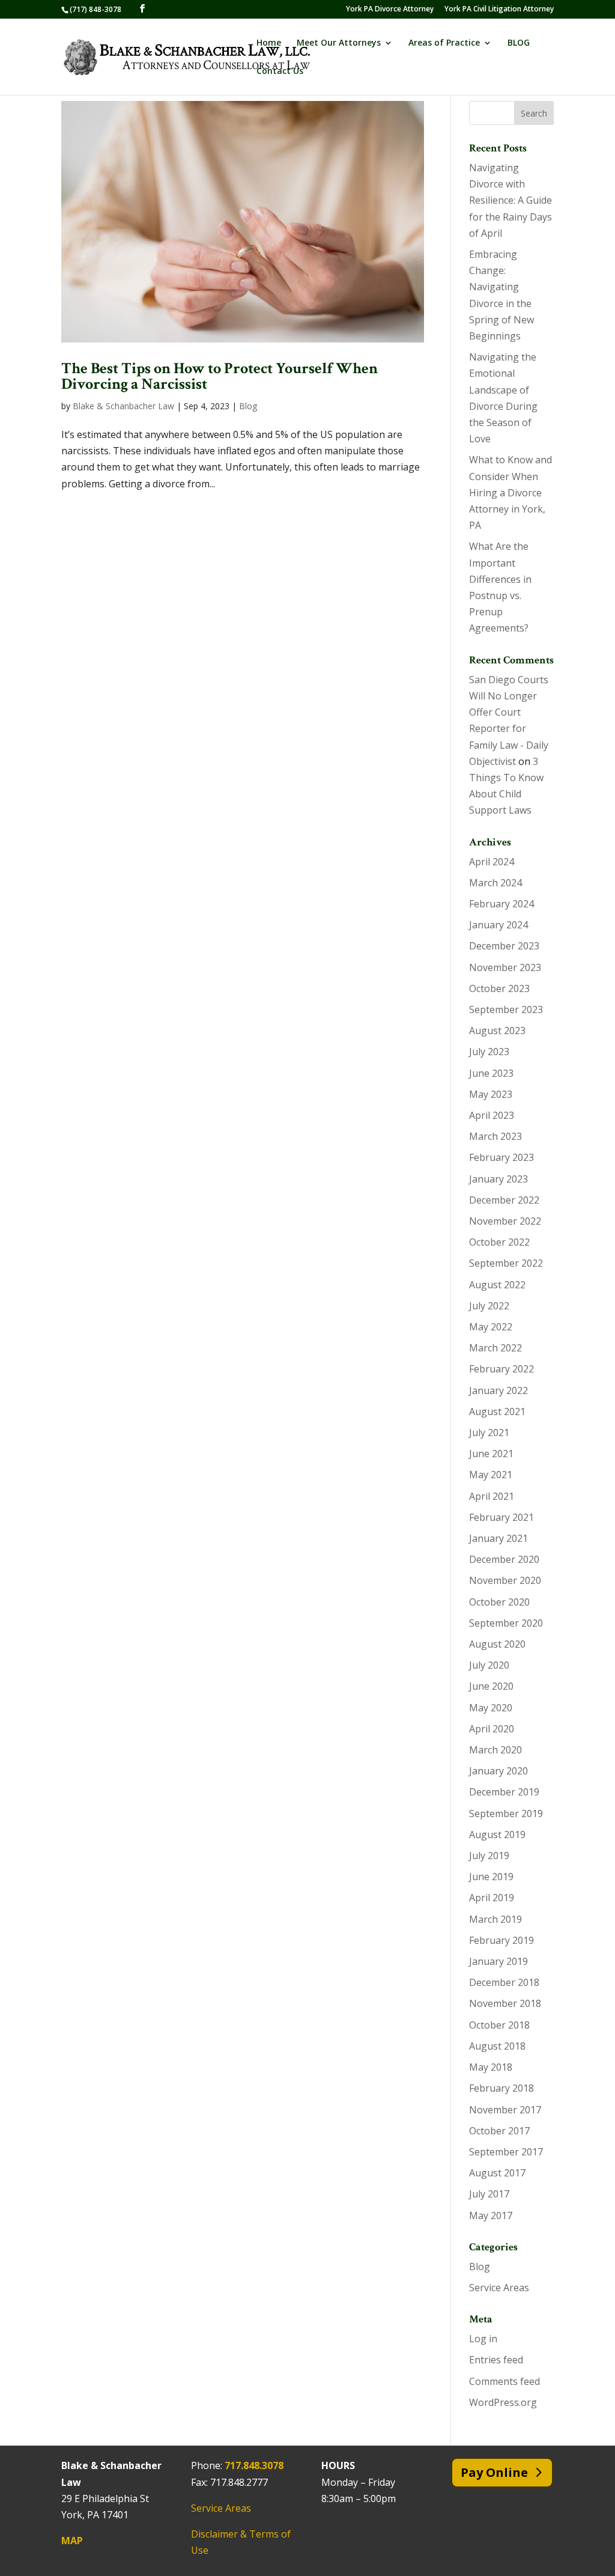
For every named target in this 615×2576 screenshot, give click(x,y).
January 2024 (498, 925)
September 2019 (506, 1813)
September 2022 (506, 1263)
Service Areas (499, 2288)
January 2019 (498, 1961)
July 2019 (489, 1856)
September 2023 (506, 1009)
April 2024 (492, 862)
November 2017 (505, 2110)
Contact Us (280, 72)
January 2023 (498, 1179)
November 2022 (505, 1221)
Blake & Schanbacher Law (123, 406)
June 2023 (491, 1073)
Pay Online (494, 2472)
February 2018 (501, 2088)
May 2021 (491, 1475)
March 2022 (495, 1348)
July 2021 (489, 1433)
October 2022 (499, 1242)
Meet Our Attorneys (339, 43)
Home (269, 43)
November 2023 (505, 967)
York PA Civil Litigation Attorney (499, 10)
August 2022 (497, 1285)
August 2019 (497, 1835)
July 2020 (489, 1665)
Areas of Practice (444, 43)
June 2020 (491, 1686)
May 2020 (491, 1708)
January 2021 (498, 1538)
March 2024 (495, 883)
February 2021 (501, 1517)
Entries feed (496, 2360)
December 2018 (504, 1982)
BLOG (519, 43)
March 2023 (495, 1136)
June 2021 (491, 1454)
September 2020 (506, 1623)
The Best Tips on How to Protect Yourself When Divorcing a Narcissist (220, 376)
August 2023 (497, 1031)
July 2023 (489, 1052)
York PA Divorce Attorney (390, 10)
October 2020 (499, 1602)
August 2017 (497, 2173)
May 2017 (491, 2215)
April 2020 (492, 1729)
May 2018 (491, 2067)
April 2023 (492, 1115)
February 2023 (501, 1157)
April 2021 (492, 1496)
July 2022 (489, 1306)
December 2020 (504, 1559)
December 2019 (504, 1792)
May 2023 (491, 1094)
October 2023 (499, 988)
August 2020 (497, 1644)
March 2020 (495, 1750)
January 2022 (498, 1390)
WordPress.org (503, 2402)
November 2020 (505, 1580)
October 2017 (499, 2131)
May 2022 (491, 1327)
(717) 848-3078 (95, 9)
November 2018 (505, 2003)
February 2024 (501, 904)
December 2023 (504, 946)
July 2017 (489, 2194)
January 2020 (498, 1771)
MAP (72, 2541)
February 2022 (501, 1369)
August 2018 (497, 2046)
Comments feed (504, 2381)
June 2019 (491, 1877)
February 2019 (501, 1940)
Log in (483, 2339)
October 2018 (499, 2025)
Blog (248, 406)
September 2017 (506, 2152)
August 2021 (497, 1411)
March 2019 (495, 1919)
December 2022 (504, 1200)
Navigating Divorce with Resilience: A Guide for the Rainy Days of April (510, 200)
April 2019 (492, 1898)
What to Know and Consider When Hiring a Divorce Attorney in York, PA (510, 492)
